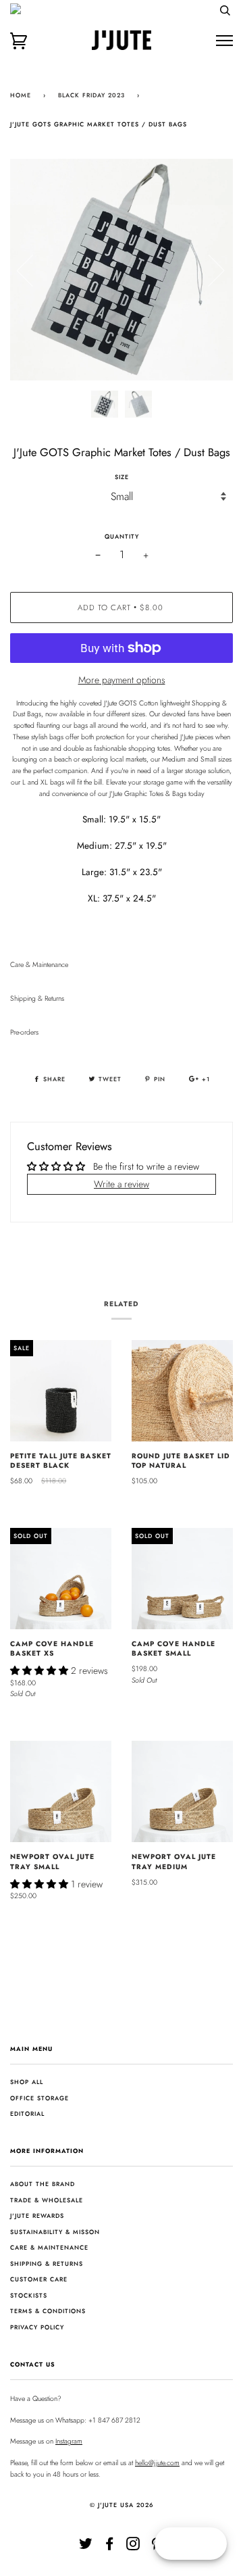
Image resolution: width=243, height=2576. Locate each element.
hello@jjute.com (157, 2463)
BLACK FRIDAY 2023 (91, 95)
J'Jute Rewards (37, 2215)
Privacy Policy (37, 2327)
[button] (40, 1670)
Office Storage (39, 2098)
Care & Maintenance (49, 2247)
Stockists (29, 2295)
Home (21, 95)
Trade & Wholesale (47, 2200)
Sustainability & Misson (55, 2232)
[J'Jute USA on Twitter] (86, 2547)
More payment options (122, 680)
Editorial (27, 2113)
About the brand (43, 2184)
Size (122, 477)
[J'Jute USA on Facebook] (110, 2547)
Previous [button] (33, 270)
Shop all (27, 2082)
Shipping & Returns (47, 2263)
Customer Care (39, 2279)
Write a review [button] (122, 1184)
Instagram (69, 2441)
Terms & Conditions (48, 2311)
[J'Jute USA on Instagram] (133, 2547)
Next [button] (208, 270)
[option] (122, 270)
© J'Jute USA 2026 (122, 2505)
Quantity (122, 536)
